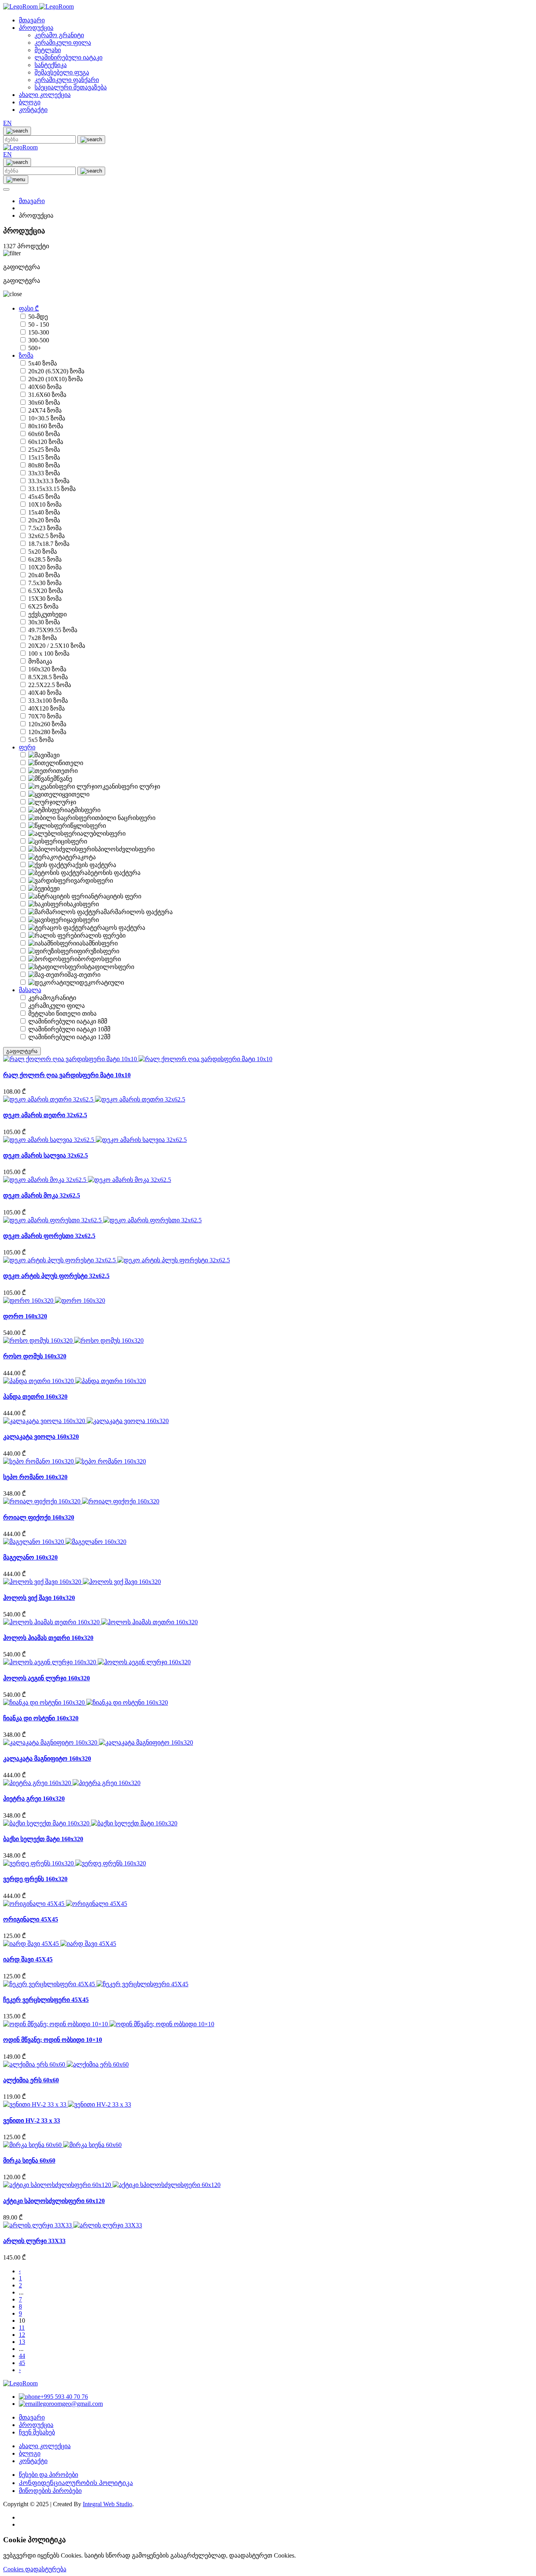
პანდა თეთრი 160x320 (35, 1397)
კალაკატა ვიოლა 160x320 (41, 1437)
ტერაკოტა (80, 857)
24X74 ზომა (45, 410)
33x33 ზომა (44, 473)
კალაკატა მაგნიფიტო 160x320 (47, 1759)
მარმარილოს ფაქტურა (138, 912)
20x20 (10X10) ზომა (56, 379)
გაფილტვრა (22, 1051)
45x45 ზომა (44, 497)
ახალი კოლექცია (45, 95)
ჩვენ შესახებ (37, 2432)
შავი (53, 755)
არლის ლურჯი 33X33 (34, 2241)
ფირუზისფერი (98, 951)
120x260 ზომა (47, 724)
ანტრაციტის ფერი (115, 896)
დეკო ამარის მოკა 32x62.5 (42, 1195)
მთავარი (32, 20)
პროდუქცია (36, 28)
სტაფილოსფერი (109, 967)
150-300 (39, 332)
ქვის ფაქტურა (96, 865)
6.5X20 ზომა (46, 591)
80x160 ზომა (46, 426)
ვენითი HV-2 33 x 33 (32, 2121)
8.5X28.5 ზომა (48, 677)
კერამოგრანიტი (52, 998)
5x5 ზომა (41, 740)
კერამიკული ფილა (57, 1006)
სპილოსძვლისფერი (125, 849)
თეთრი (67, 771)
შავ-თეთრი (84, 975)
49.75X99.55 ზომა (53, 630)
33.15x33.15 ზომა (52, 489)
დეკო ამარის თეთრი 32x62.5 (45, 1115)
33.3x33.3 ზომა (49, 481)
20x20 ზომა (44, 520)
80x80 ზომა (44, 465)
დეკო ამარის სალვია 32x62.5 (46, 1155)
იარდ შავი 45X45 (28, 1959)
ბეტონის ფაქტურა (114, 873)
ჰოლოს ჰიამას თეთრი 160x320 (48, 1638)
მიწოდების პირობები (50, 2491)
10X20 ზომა (45, 567)
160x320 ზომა (47, 669)
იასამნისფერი (97, 943)
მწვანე (63, 779)
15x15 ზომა (44, 457)
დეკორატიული (102, 983)
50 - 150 (39, 324)
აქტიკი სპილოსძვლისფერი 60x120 (54, 2201)
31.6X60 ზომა (47, 395)
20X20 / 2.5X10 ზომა (57, 646)
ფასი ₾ (29, 308)
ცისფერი (74, 841)
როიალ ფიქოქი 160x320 (39, 1517)
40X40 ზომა (45, 693)
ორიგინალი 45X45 (31, 1919)
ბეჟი (53, 888)
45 (22, 2363)
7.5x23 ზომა (45, 528)
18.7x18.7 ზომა (49, 544)
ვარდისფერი (93, 881)
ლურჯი (66, 802)
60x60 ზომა (44, 434)
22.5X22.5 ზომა (50, 685)
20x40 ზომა (44, 575)
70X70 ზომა (45, 716)
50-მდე (38, 317)
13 (22, 2342)
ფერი (27, 747)
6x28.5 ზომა (45, 559)
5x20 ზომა (43, 552)
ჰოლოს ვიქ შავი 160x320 (39, 1598)
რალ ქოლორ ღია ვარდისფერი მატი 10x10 (67, 1075)
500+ (35, 348)
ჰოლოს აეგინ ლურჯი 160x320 (46, 1678)
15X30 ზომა (45, 599)
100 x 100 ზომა (49, 654)
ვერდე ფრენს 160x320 (35, 1879)
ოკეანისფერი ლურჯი (129, 786)
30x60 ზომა (44, 403)
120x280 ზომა (47, 732)
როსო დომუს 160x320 (35, 1356)
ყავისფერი (83, 920)
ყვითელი (76, 794)
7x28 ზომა (43, 638)
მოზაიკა (40, 661)
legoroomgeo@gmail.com (71, 2404)
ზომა (26, 355)
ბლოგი (30, 102)
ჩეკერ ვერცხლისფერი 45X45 (46, 2000)
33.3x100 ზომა (48, 701)
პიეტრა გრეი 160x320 (34, 1799)
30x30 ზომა (44, 622)
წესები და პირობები (48, 2475)
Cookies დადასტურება (35, 2569)
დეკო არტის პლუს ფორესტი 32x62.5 (56, 1276)
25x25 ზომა (44, 450)
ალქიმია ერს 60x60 (31, 2080)
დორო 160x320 (25, 1316)
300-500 (39, 340)
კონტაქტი (33, 110)
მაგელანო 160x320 (30, 1557)
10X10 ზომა (45, 504)
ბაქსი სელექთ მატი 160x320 (43, 1839)
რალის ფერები (103, 935)
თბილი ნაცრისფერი (125, 818)
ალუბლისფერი (103, 834)
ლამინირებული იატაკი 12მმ (69, 1037)
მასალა (30, 990)
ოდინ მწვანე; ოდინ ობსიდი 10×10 (53, 2040)
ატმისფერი (84, 810)
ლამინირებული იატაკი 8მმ (68, 1021)
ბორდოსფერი (99, 959)
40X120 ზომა (46, 708)
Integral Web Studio (108, 2504)
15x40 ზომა (44, 512)
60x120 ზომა (46, 442)
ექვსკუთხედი (47, 614)
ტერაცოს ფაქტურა (118, 928)
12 (22, 2335)
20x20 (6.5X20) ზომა (56, 371)
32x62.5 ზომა (46, 536)
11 (22, 2328)
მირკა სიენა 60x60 (29, 2161)
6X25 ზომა (43, 606)
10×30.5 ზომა (47, 418)
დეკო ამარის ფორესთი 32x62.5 (49, 1236)
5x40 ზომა (43, 363)
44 (22, 2356)
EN (7, 123)
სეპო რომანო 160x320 (35, 1477)
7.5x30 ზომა (45, 583)
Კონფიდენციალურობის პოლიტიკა (76, 2483)
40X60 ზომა (45, 387)
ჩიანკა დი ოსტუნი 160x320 (41, 1718)
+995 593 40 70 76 (64, 2397)
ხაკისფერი (83, 904)
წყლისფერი (88, 826)
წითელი (71, 763)
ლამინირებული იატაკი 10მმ (69, 1029)
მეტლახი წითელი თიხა (62, 1013)
